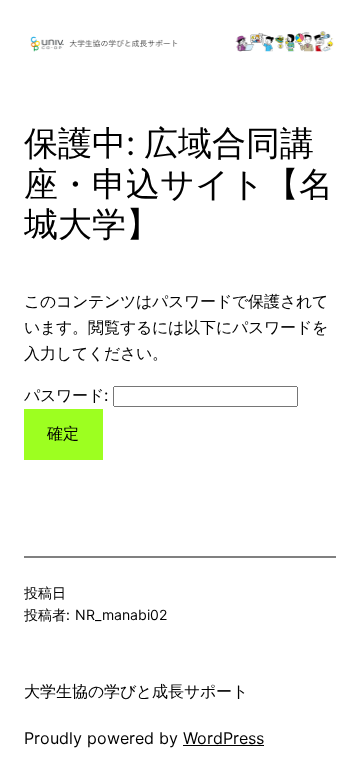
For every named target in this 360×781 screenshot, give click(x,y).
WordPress (223, 738)
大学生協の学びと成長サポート (136, 691)
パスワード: (68, 395)
